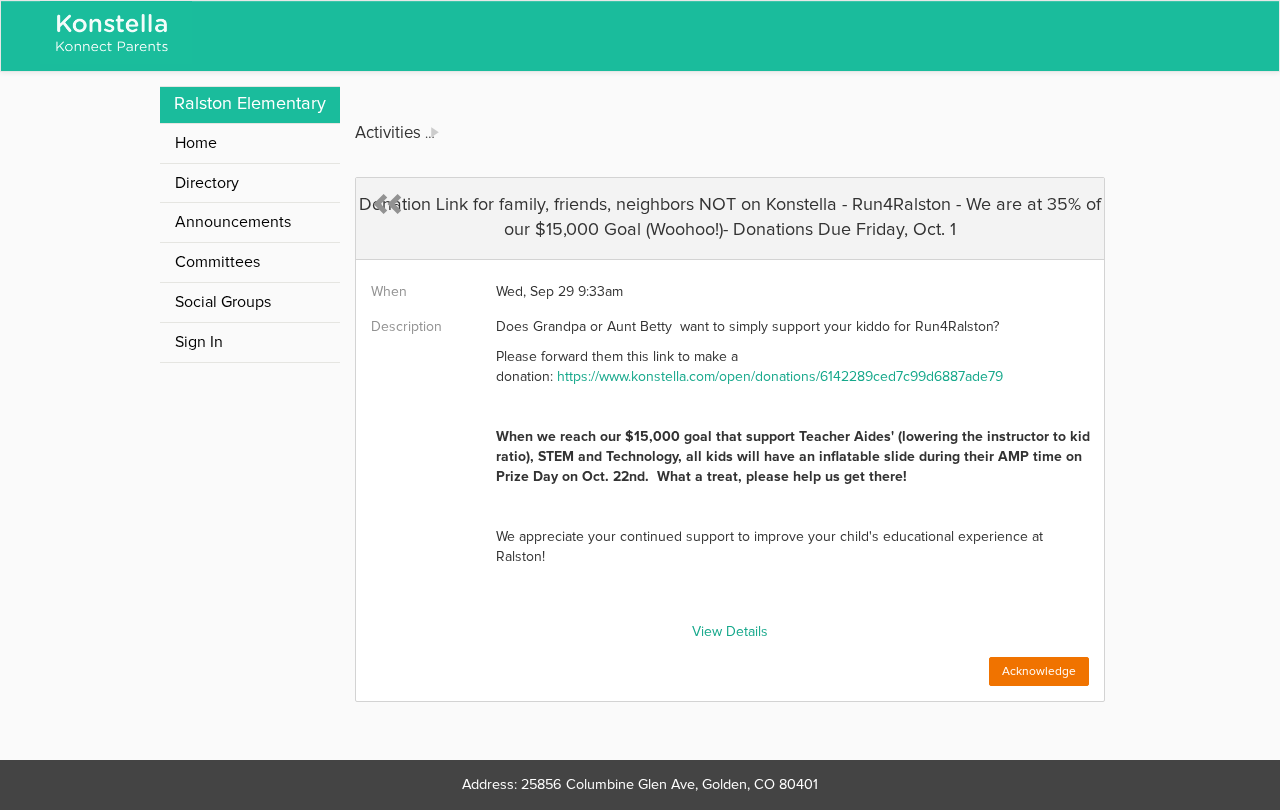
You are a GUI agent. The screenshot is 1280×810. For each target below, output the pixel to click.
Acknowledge (1039, 672)
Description (406, 327)
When (389, 292)
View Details (730, 632)
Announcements (233, 222)
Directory (207, 183)
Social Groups (223, 302)
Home (196, 143)
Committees (217, 262)
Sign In (199, 342)
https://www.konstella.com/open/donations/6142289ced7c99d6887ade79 (780, 377)
